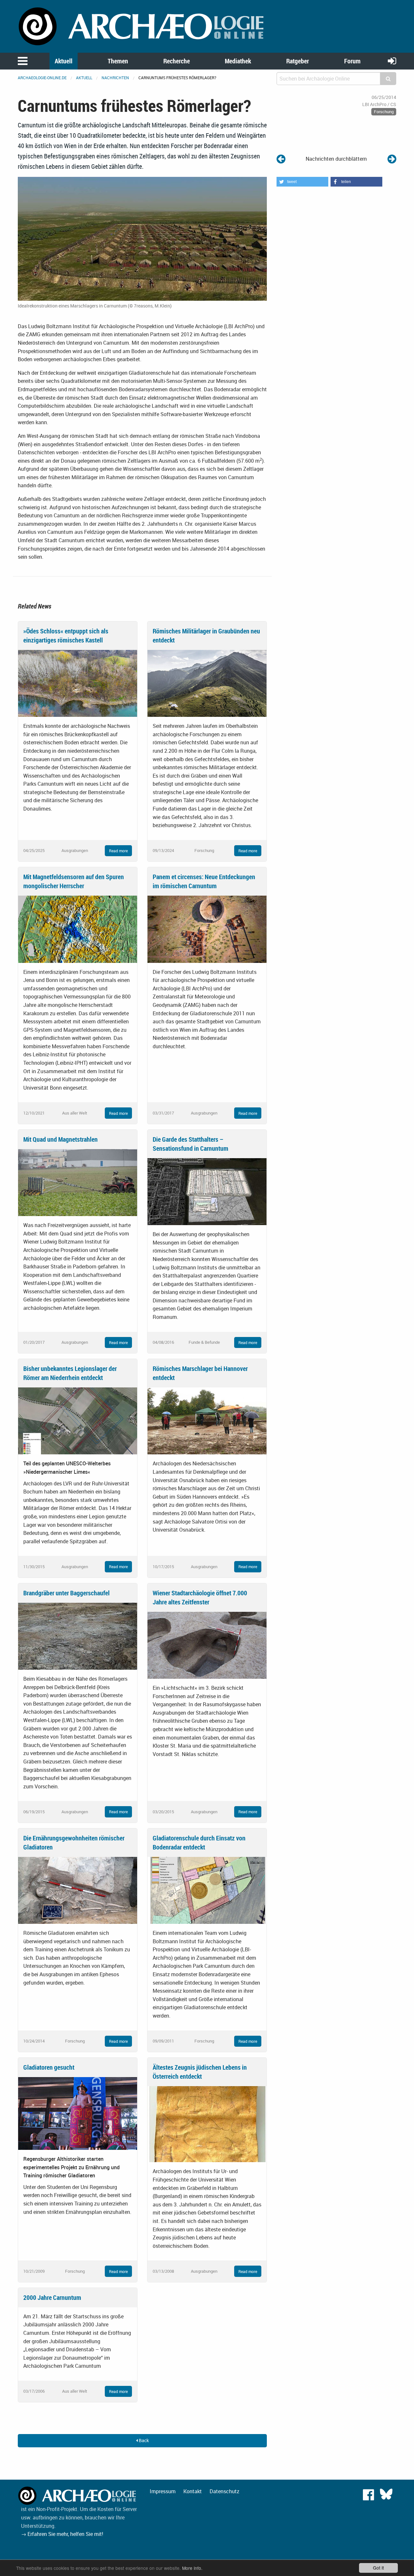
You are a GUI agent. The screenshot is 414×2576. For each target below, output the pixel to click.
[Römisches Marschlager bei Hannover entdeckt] (207, 1420)
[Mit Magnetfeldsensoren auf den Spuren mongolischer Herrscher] (78, 929)
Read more (118, 851)
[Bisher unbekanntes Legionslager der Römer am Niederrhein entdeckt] (78, 1420)
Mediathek (238, 61)
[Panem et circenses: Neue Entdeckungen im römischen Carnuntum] (207, 929)
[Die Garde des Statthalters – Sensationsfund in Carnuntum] (207, 1191)
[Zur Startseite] (142, 26)
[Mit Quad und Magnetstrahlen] (78, 1182)
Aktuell (64, 61)
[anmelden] (392, 61)
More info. (192, 2568)
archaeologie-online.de (42, 78)
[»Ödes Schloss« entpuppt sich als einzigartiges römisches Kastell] (78, 683)
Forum (352, 61)
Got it (378, 2568)
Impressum (163, 2491)
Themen (118, 61)
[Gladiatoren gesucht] (78, 2113)
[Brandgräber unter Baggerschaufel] (78, 1636)
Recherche (177, 61)
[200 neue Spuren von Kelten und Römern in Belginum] (392, 159)
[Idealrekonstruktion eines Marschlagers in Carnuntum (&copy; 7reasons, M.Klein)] (142, 238)
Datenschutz (224, 2491)
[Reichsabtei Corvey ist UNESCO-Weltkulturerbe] (281, 159)
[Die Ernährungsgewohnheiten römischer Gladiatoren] (78, 1890)
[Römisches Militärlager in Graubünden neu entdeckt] (207, 683)
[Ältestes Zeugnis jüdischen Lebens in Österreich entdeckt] (207, 2124)
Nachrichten (115, 78)
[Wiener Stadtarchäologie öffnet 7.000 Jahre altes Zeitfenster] (207, 1645)
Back (143, 2440)
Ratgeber (298, 61)
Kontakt (193, 2491)
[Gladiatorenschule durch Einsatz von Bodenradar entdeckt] (207, 1890)
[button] (302, 182)
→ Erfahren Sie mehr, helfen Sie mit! (62, 2534)
